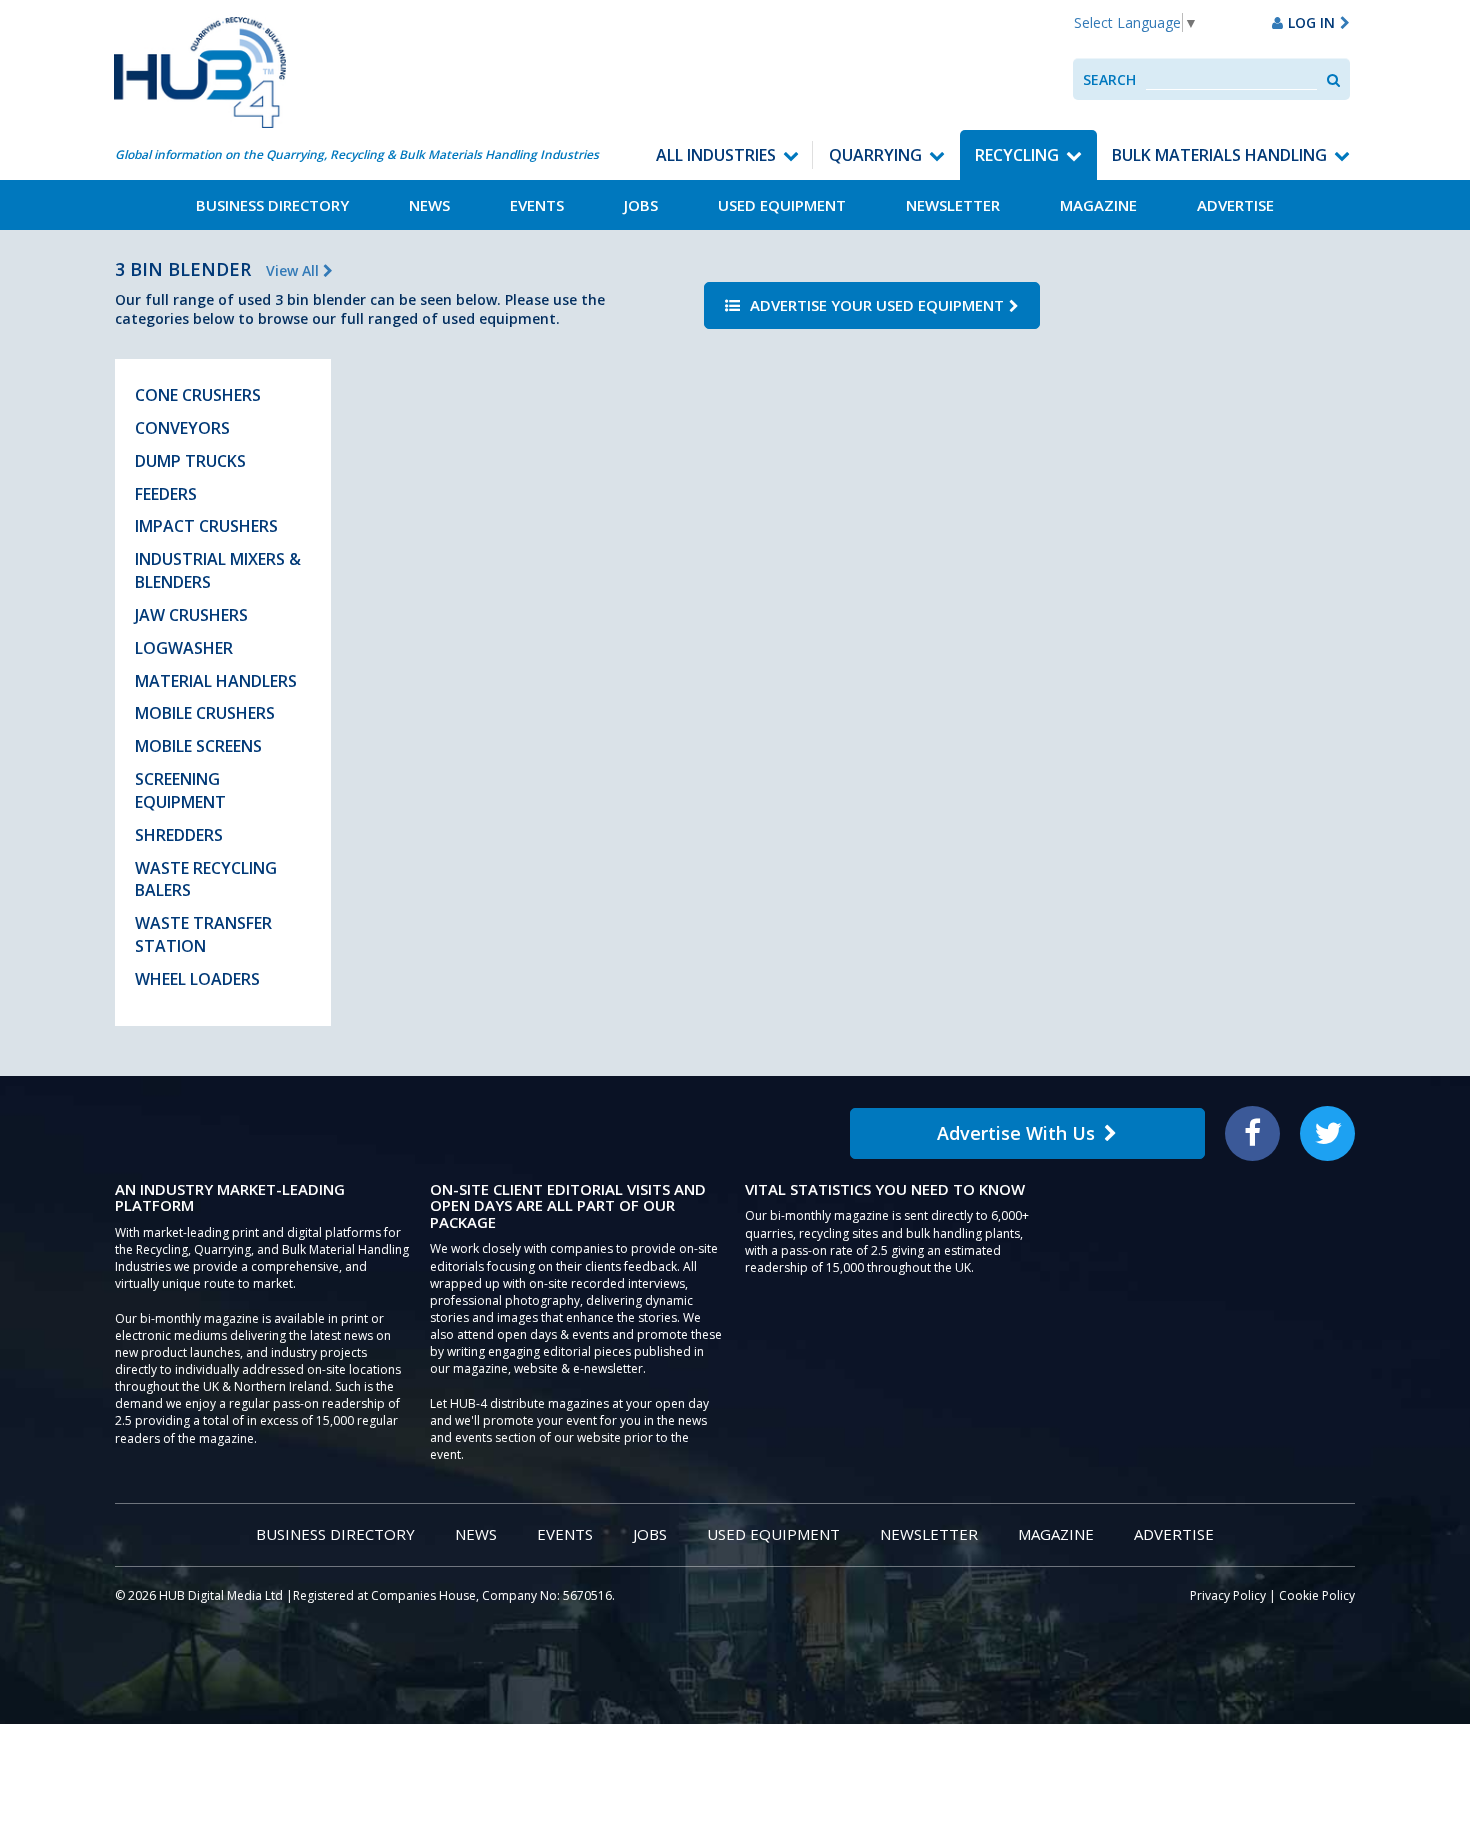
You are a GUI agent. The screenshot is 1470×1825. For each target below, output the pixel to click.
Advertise (1235, 205)
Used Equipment (782, 205)
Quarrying (875, 155)
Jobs (641, 205)
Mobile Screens (198, 746)
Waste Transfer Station (203, 934)
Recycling (1017, 155)
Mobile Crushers (205, 713)
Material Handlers (216, 681)
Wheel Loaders (197, 979)
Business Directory (272, 205)
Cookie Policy (1317, 1595)
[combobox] (1231, 79)
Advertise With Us (1016, 1133)
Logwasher (184, 648)
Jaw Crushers (191, 615)
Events (537, 205)
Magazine (1098, 205)
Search (1109, 79)
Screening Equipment (180, 790)
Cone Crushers (198, 395)
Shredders (179, 835)
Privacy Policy (1228, 1595)
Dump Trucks (190, 461)
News (429, 205)
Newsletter (953, 205)
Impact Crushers (206, 526)
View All (294, 270)
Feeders (166, 494)
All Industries (716, 155)
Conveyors (182, 428)
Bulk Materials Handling (1219, 155)
